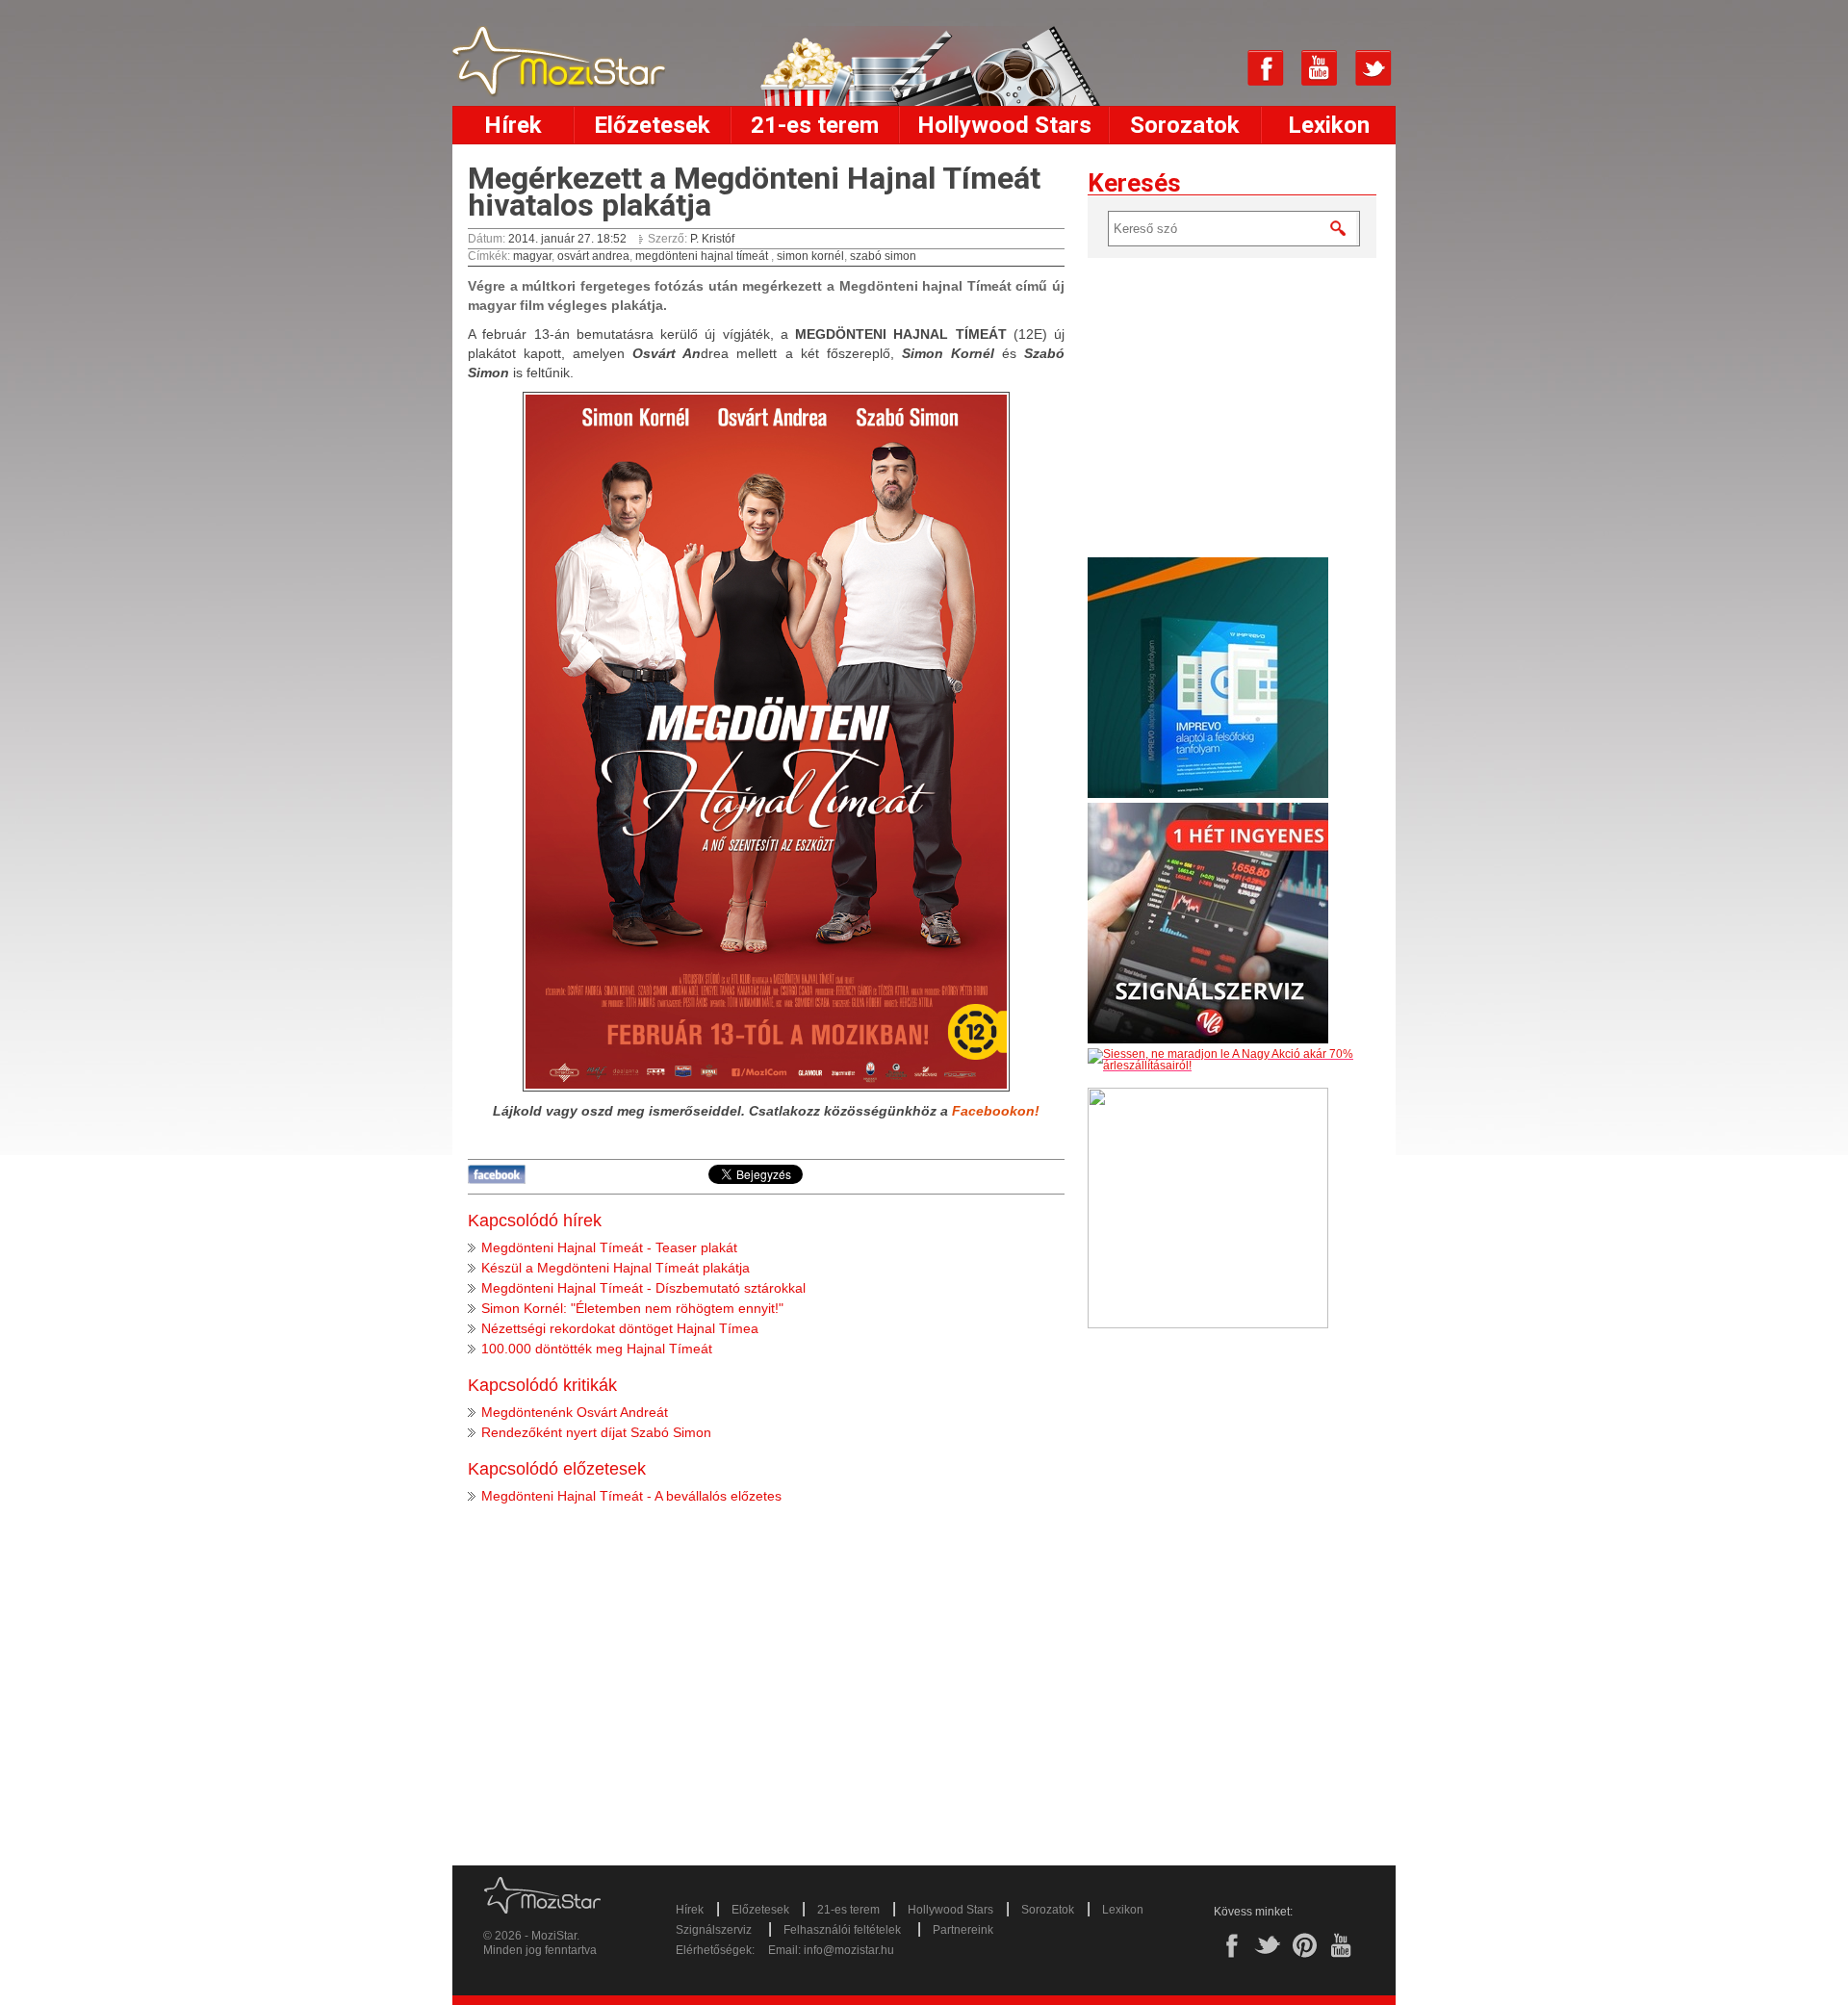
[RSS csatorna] (1212, 68)
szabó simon (883, 256)
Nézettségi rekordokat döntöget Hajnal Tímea (620, 1328)
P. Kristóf (712, 239)
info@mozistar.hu (849, 1950)
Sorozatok (1185, 125)
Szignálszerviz (714, 1930)
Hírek (513, 125)
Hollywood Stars (1004, 125)
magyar (532, 256)
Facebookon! (996, 1111)
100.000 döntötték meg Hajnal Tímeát (597, 1349)
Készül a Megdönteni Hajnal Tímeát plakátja (616, 1268)
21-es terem (815, 125)
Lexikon (1329, 125)
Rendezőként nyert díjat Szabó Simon (596, 1432)
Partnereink (963, 1930)
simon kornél (810, 256)
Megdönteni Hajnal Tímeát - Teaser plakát (609, 1247)
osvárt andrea (593, 256)
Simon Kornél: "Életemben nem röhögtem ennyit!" (632, 1308)
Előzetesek (652, 125)
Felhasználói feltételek (842, 1930)
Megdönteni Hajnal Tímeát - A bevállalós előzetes (631, 1496)
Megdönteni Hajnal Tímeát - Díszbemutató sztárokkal (643, 1288)
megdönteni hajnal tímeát (703, 256)
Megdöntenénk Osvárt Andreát (575, 1412)
